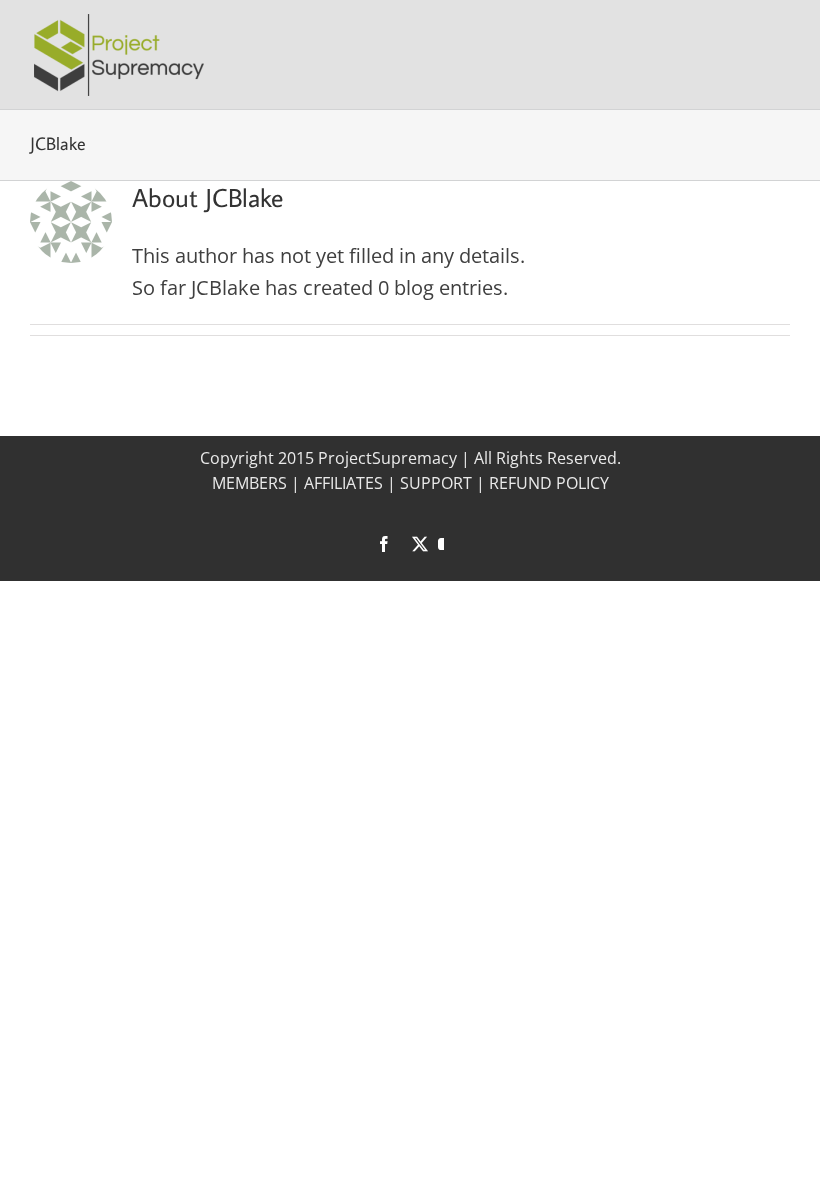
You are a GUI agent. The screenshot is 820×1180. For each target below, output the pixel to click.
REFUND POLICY (549, 483)
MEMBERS (249, 483)
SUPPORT (436, 483)
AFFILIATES (343, 483)
